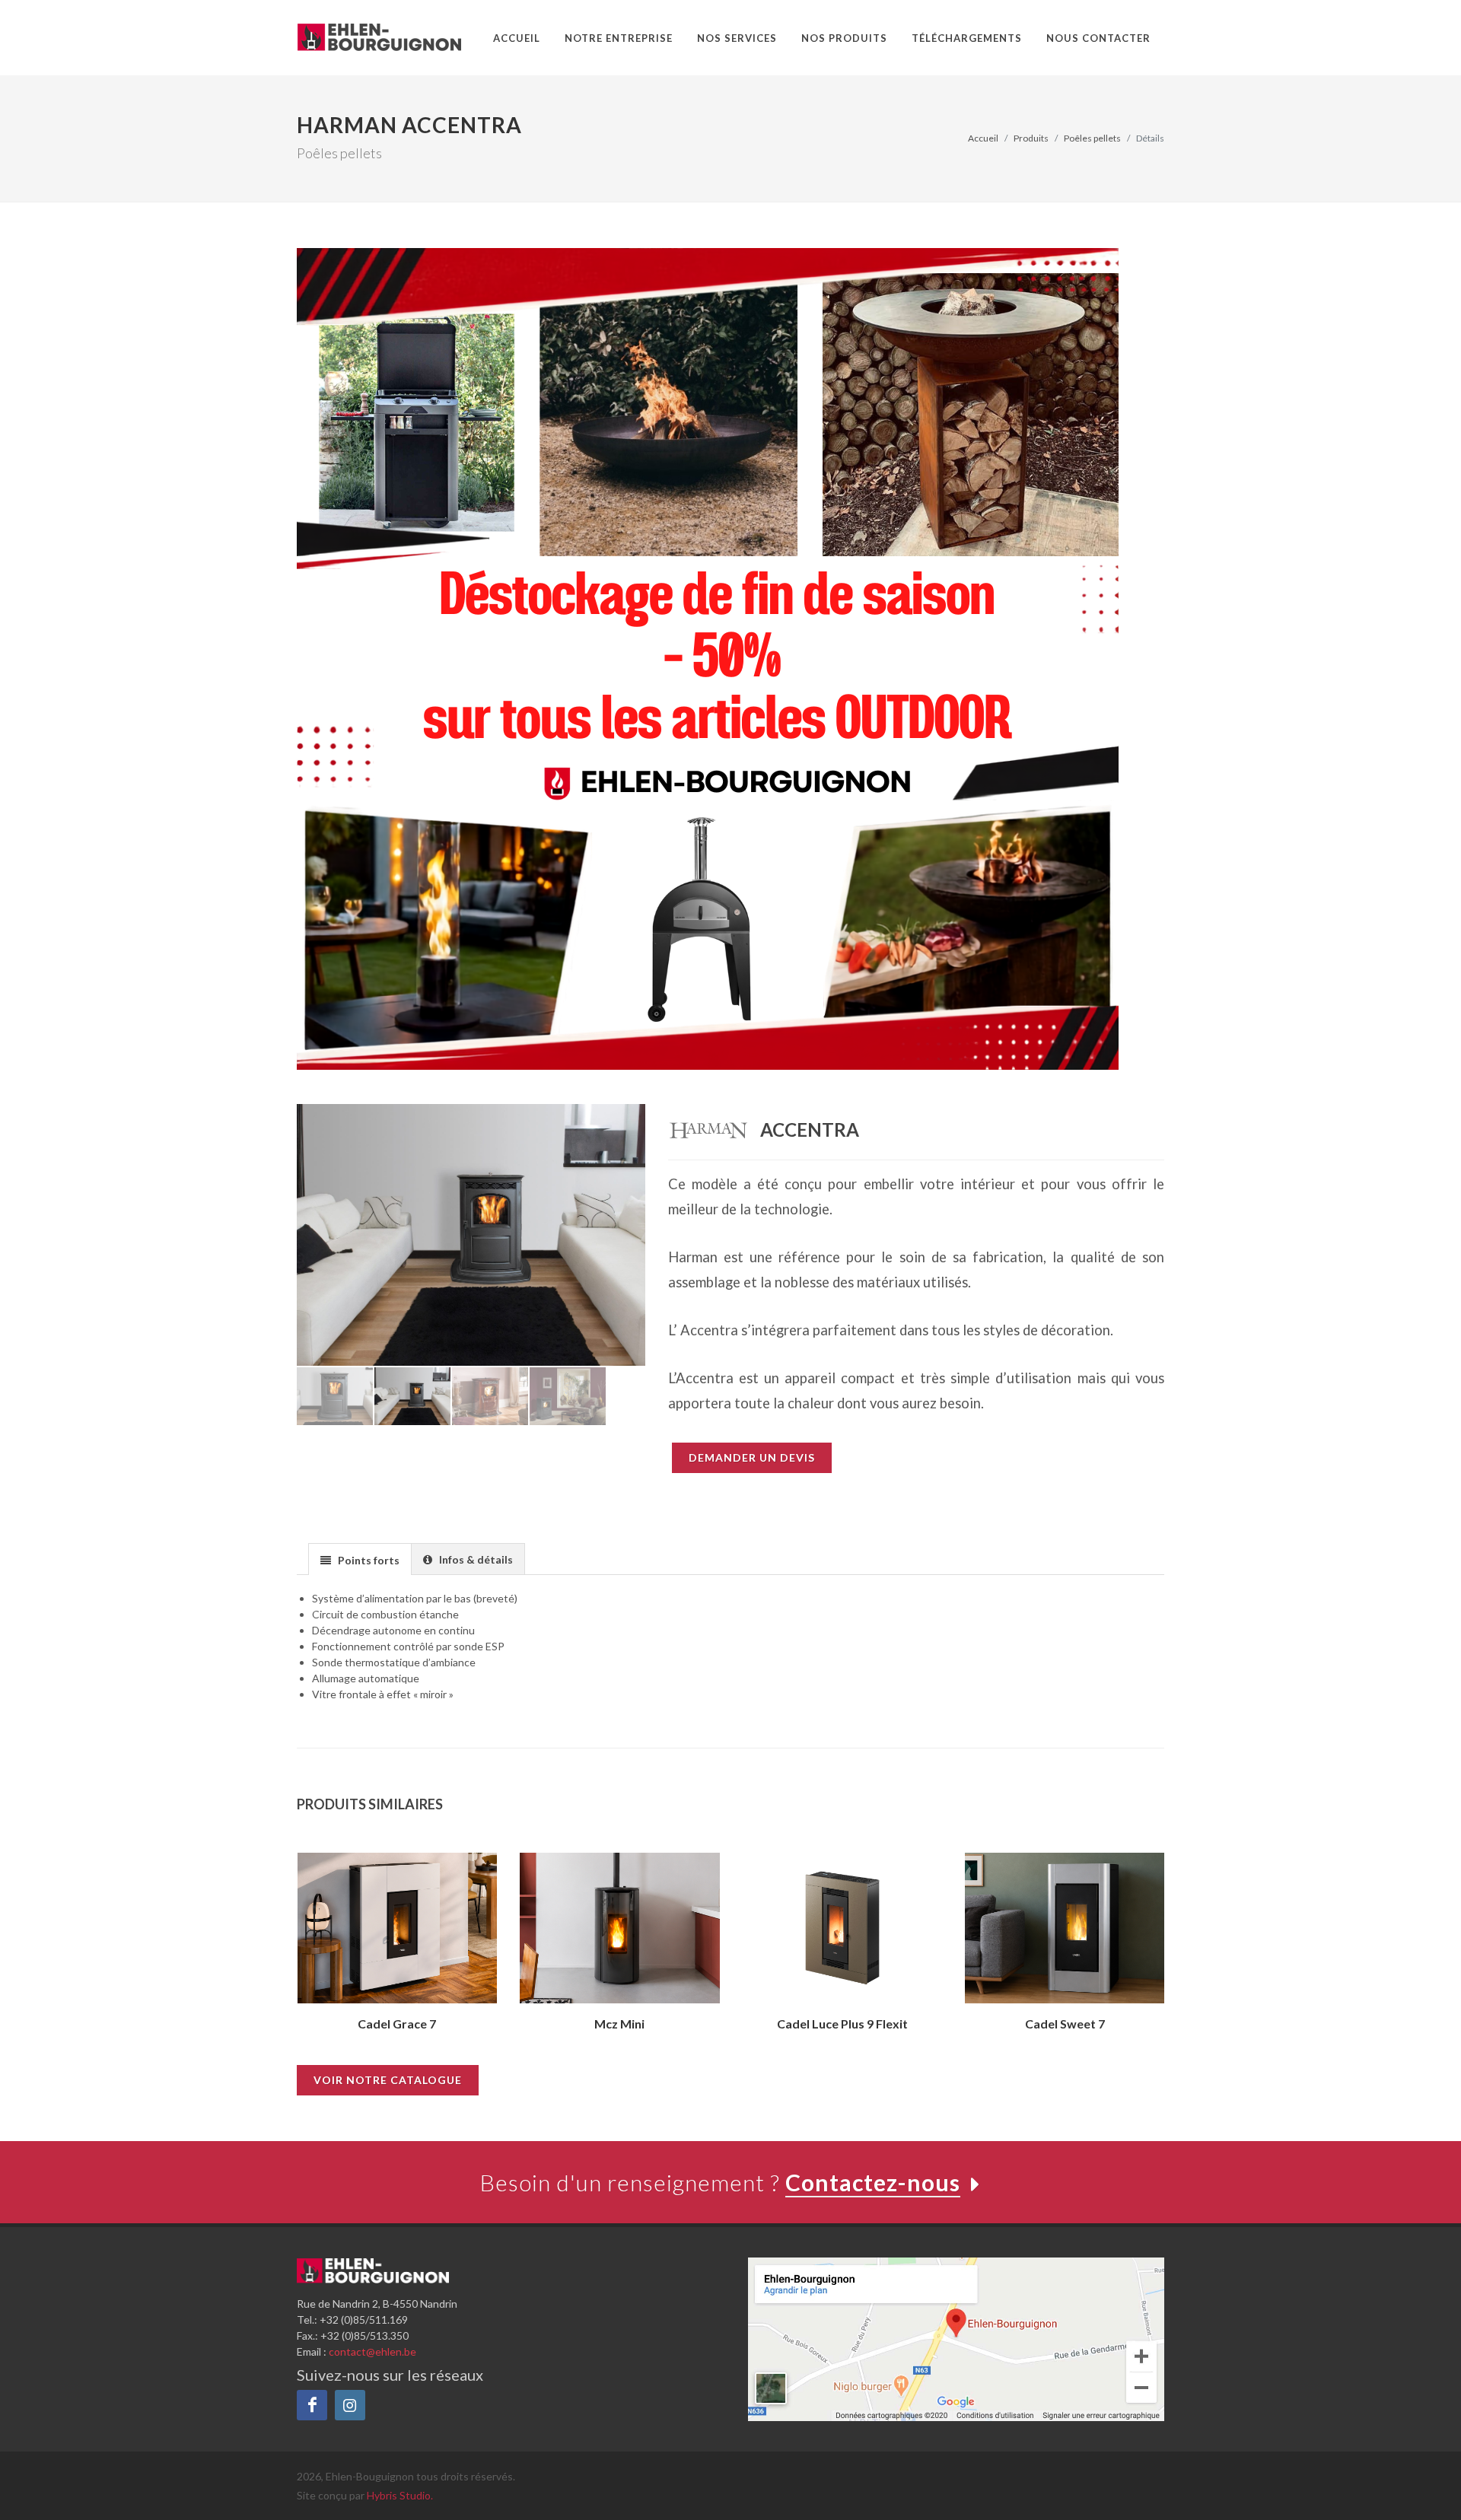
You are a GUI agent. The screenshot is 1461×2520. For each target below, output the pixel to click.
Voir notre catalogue (388, 2080)
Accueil (983, 138)
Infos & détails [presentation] (474, 1559)
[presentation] (283, 1952)
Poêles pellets (1092, 138)
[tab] (360, 1559)
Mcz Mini (619, 2024)
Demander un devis (752, 1457)
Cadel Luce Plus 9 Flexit (842, 2024)
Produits (1031, 138)
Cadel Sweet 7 (1065, 2024)
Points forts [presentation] (366, 1560)
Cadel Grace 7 (397, 2024)
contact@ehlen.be (372, 2351)
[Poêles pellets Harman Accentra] (473, 1235)
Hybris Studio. (400, 2495)
